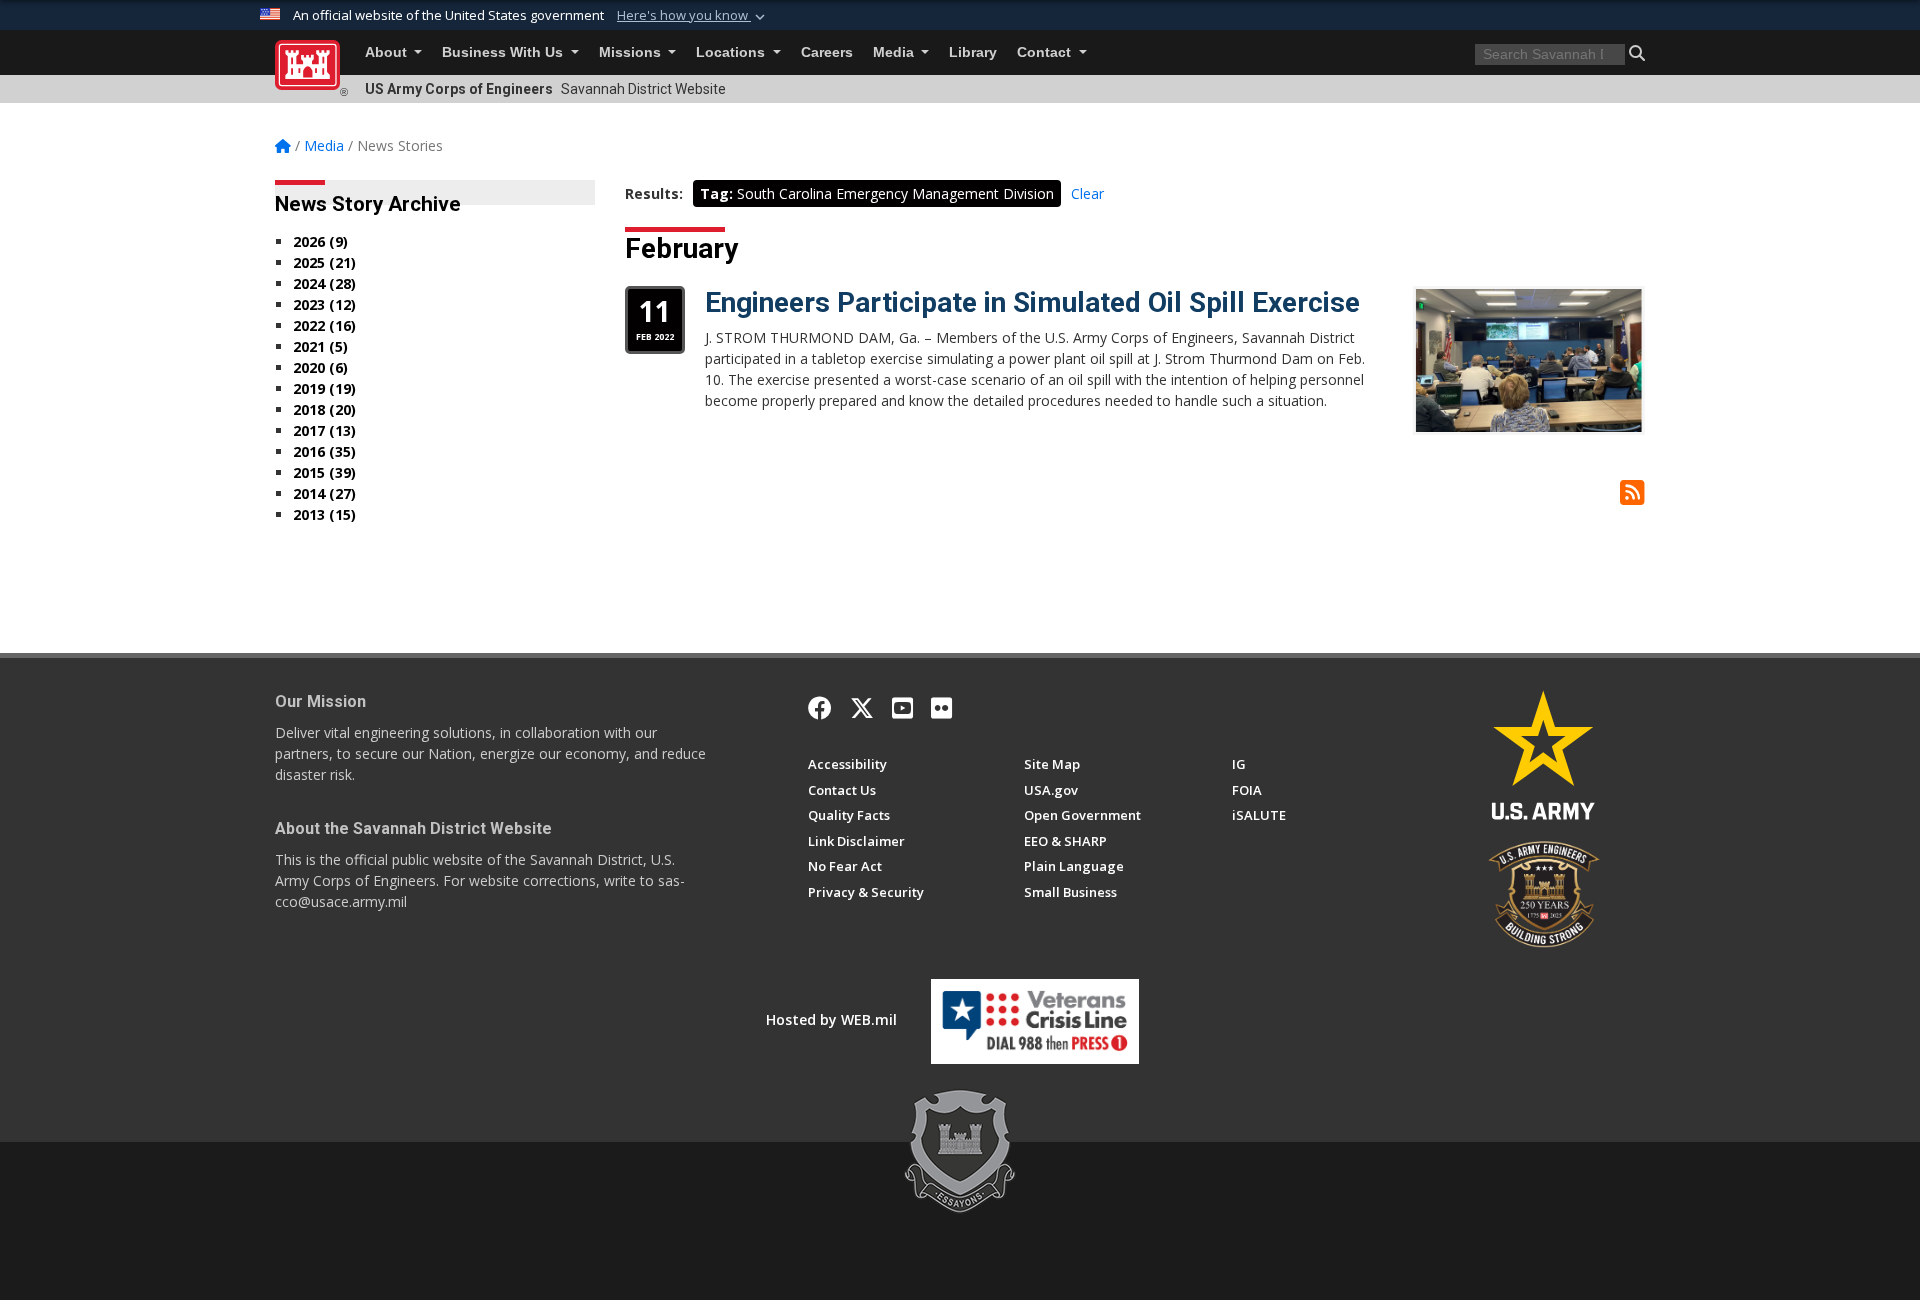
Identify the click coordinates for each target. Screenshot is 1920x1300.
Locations (732, 52)
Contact (1046, 52)
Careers (827, 52)
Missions (632, 52)
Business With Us (504, 52)
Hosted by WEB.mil (831, 1019)
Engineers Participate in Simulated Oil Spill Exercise (1032, 302)
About (388, 52)
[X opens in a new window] (862, 708)
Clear (1087, 193)
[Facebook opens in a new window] (820, 708)
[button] (693, 16)
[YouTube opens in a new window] (902, 708)
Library (973, 52)
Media (895, 52)
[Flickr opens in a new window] (941, 708)
